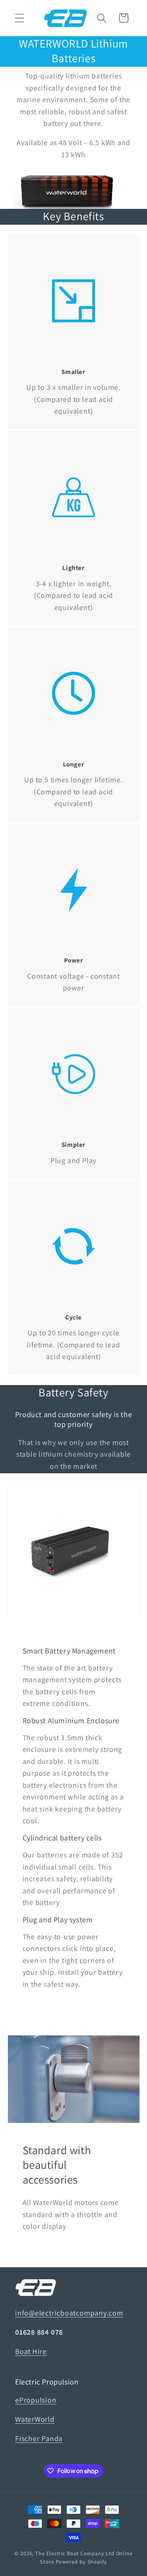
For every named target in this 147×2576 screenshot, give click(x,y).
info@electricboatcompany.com (69, 2313)
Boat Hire (31, 2351)
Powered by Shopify (81, 2561)
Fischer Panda (39, 2438)
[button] (19, 18)
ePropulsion (36, 2400)
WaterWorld (35, 2419)
